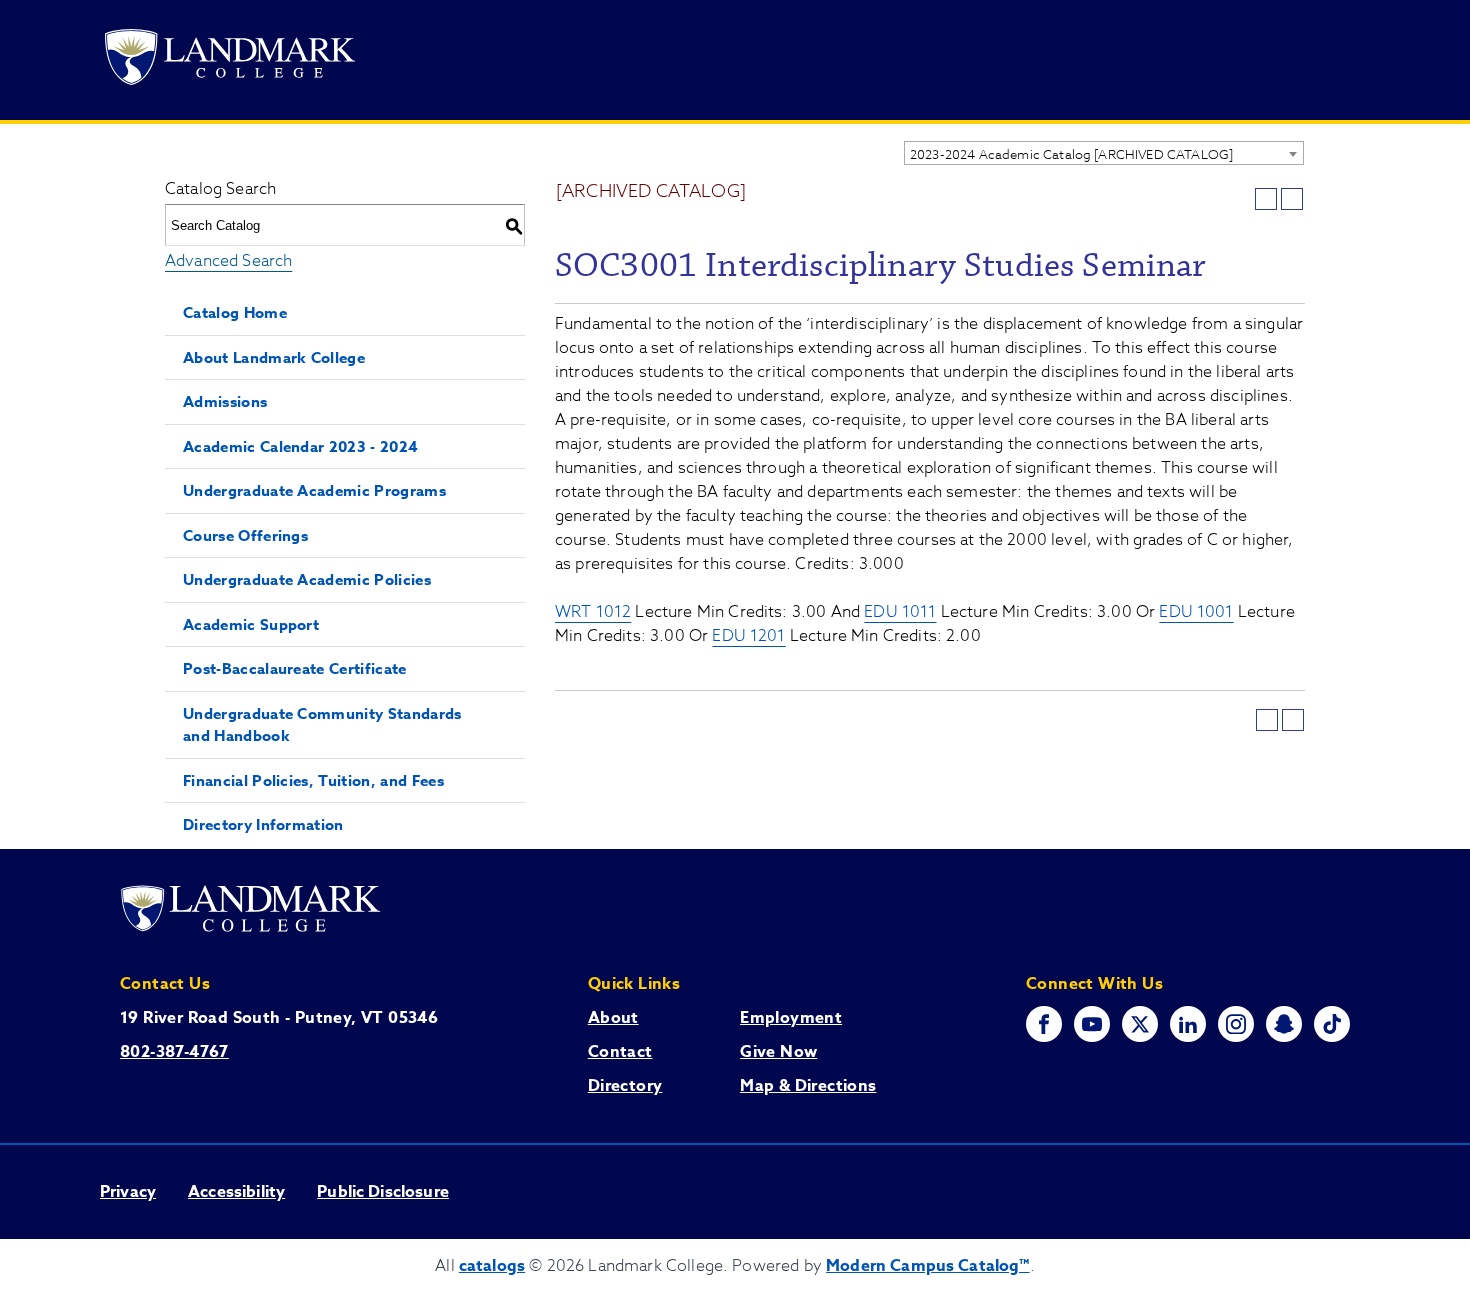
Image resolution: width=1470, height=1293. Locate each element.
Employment (791, 1018)
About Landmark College (274, 357)
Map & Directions (808, 1086)
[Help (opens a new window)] (1292, 199)
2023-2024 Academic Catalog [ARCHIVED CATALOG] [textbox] (1071, 154)
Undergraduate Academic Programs (314, 490)
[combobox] (1104, 153)
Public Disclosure (383, 1192)
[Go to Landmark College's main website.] (230, 60)
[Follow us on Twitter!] (1140, 1024)
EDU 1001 (1196, 612)
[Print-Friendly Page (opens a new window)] (1266, 199)
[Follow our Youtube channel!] (1092, 1024)
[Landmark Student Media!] (1332, 1024)
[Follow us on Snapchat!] (1284, 1024)
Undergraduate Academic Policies (307, 579)
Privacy (128, 1192)
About (613, 1018)
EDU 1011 (900, 612)
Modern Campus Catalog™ (928, 1266)
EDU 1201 (748, 636)
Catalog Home (235, 312)
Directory (625, 1086)
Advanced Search (228, 261)
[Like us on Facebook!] (1044, 1024)
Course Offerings (245, 535)
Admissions (225, 401)
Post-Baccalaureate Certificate (295, 668)
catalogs (492, 1266)
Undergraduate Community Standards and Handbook (322, 725)
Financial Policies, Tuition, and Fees (313, 780)
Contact (620, 1052)
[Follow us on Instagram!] (1236, 1024)
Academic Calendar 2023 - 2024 (300, 446)
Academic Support (251, 624)
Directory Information (263, 824)
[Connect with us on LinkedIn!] (1188, 1024)
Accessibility (236, 1192)
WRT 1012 (593, 612)
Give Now (778, 1052)
